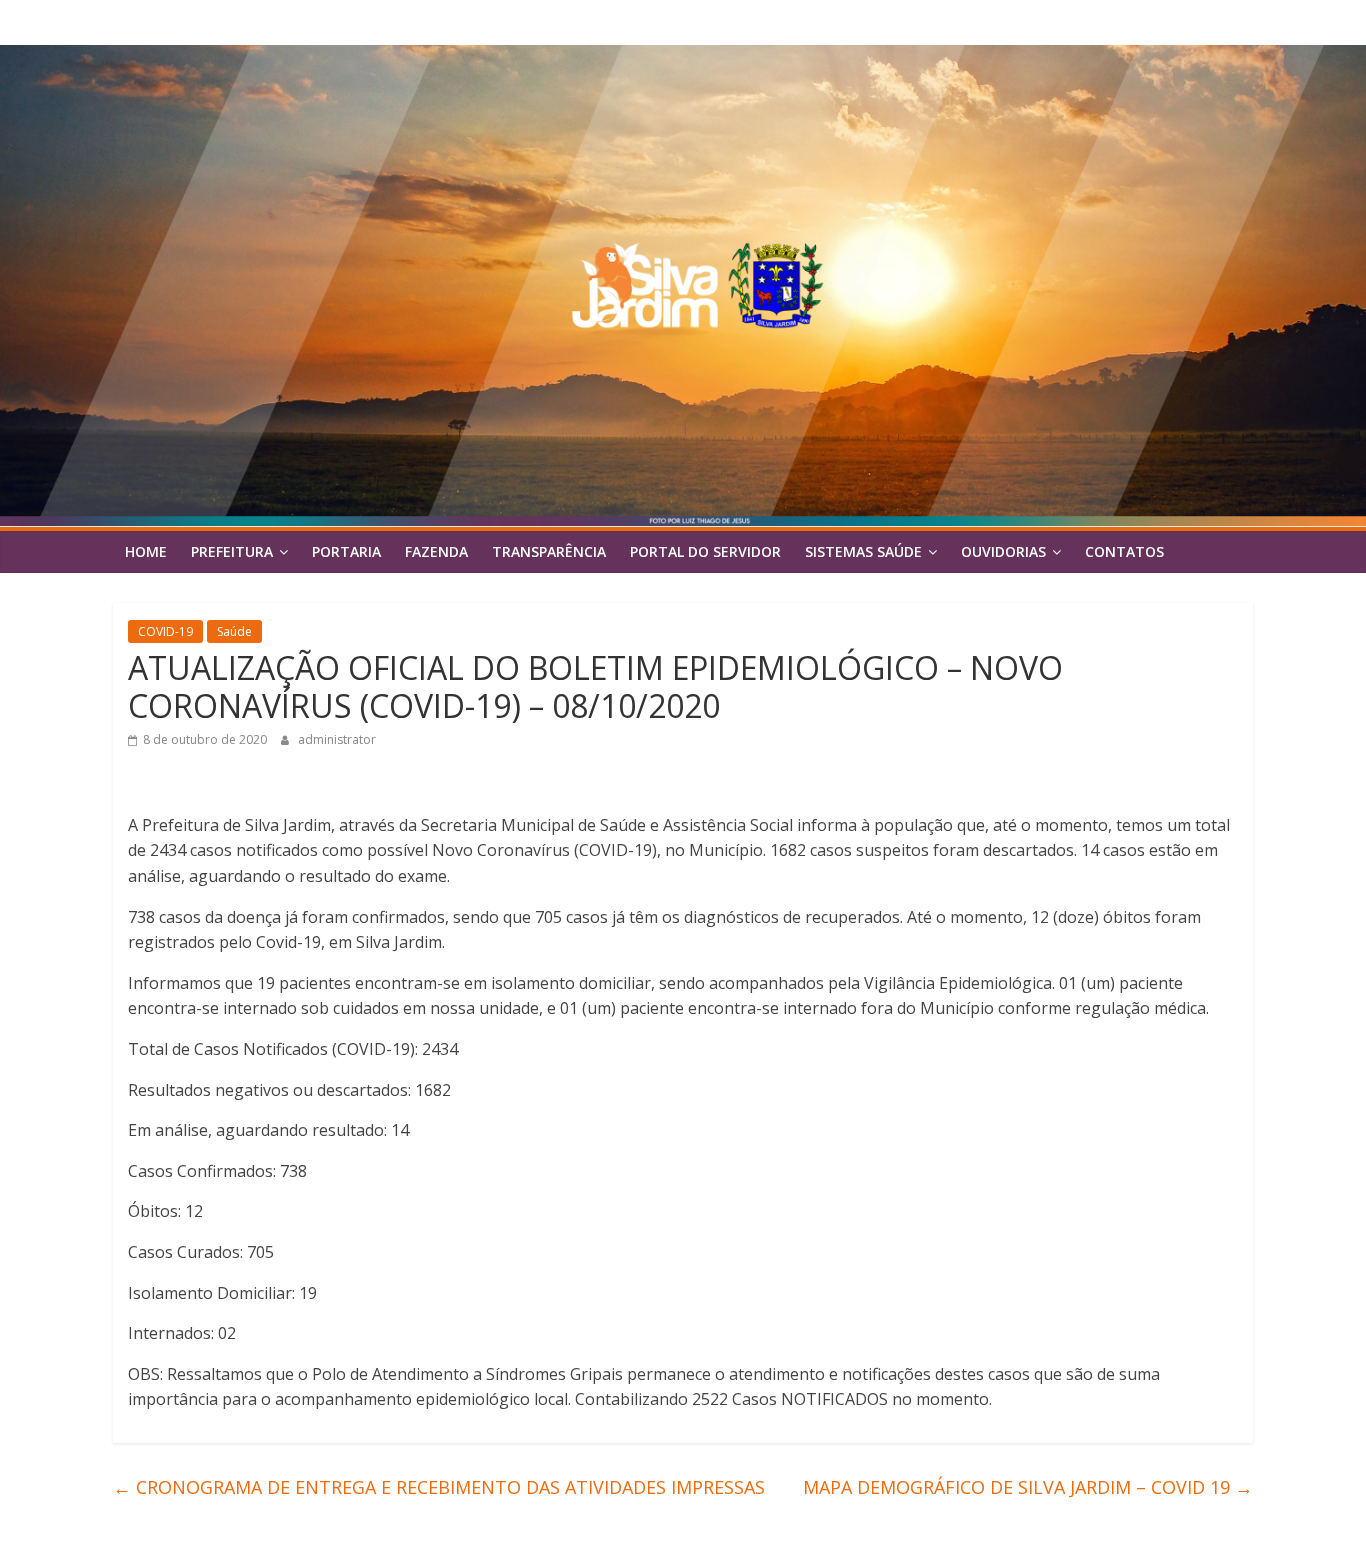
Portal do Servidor (705, 551)
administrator (337, 739)
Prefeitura (232, 551)
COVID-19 (165, 631)
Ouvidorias (1003, 551)
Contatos (1124, 551)
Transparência (549, 551)
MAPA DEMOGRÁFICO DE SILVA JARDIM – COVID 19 (1028, 1487)
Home (146, 551)
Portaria (346, 551)
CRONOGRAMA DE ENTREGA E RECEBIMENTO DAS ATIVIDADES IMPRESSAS (439, 1487)
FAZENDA (436, 551)
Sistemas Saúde (863, 551)
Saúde (234, 631)
